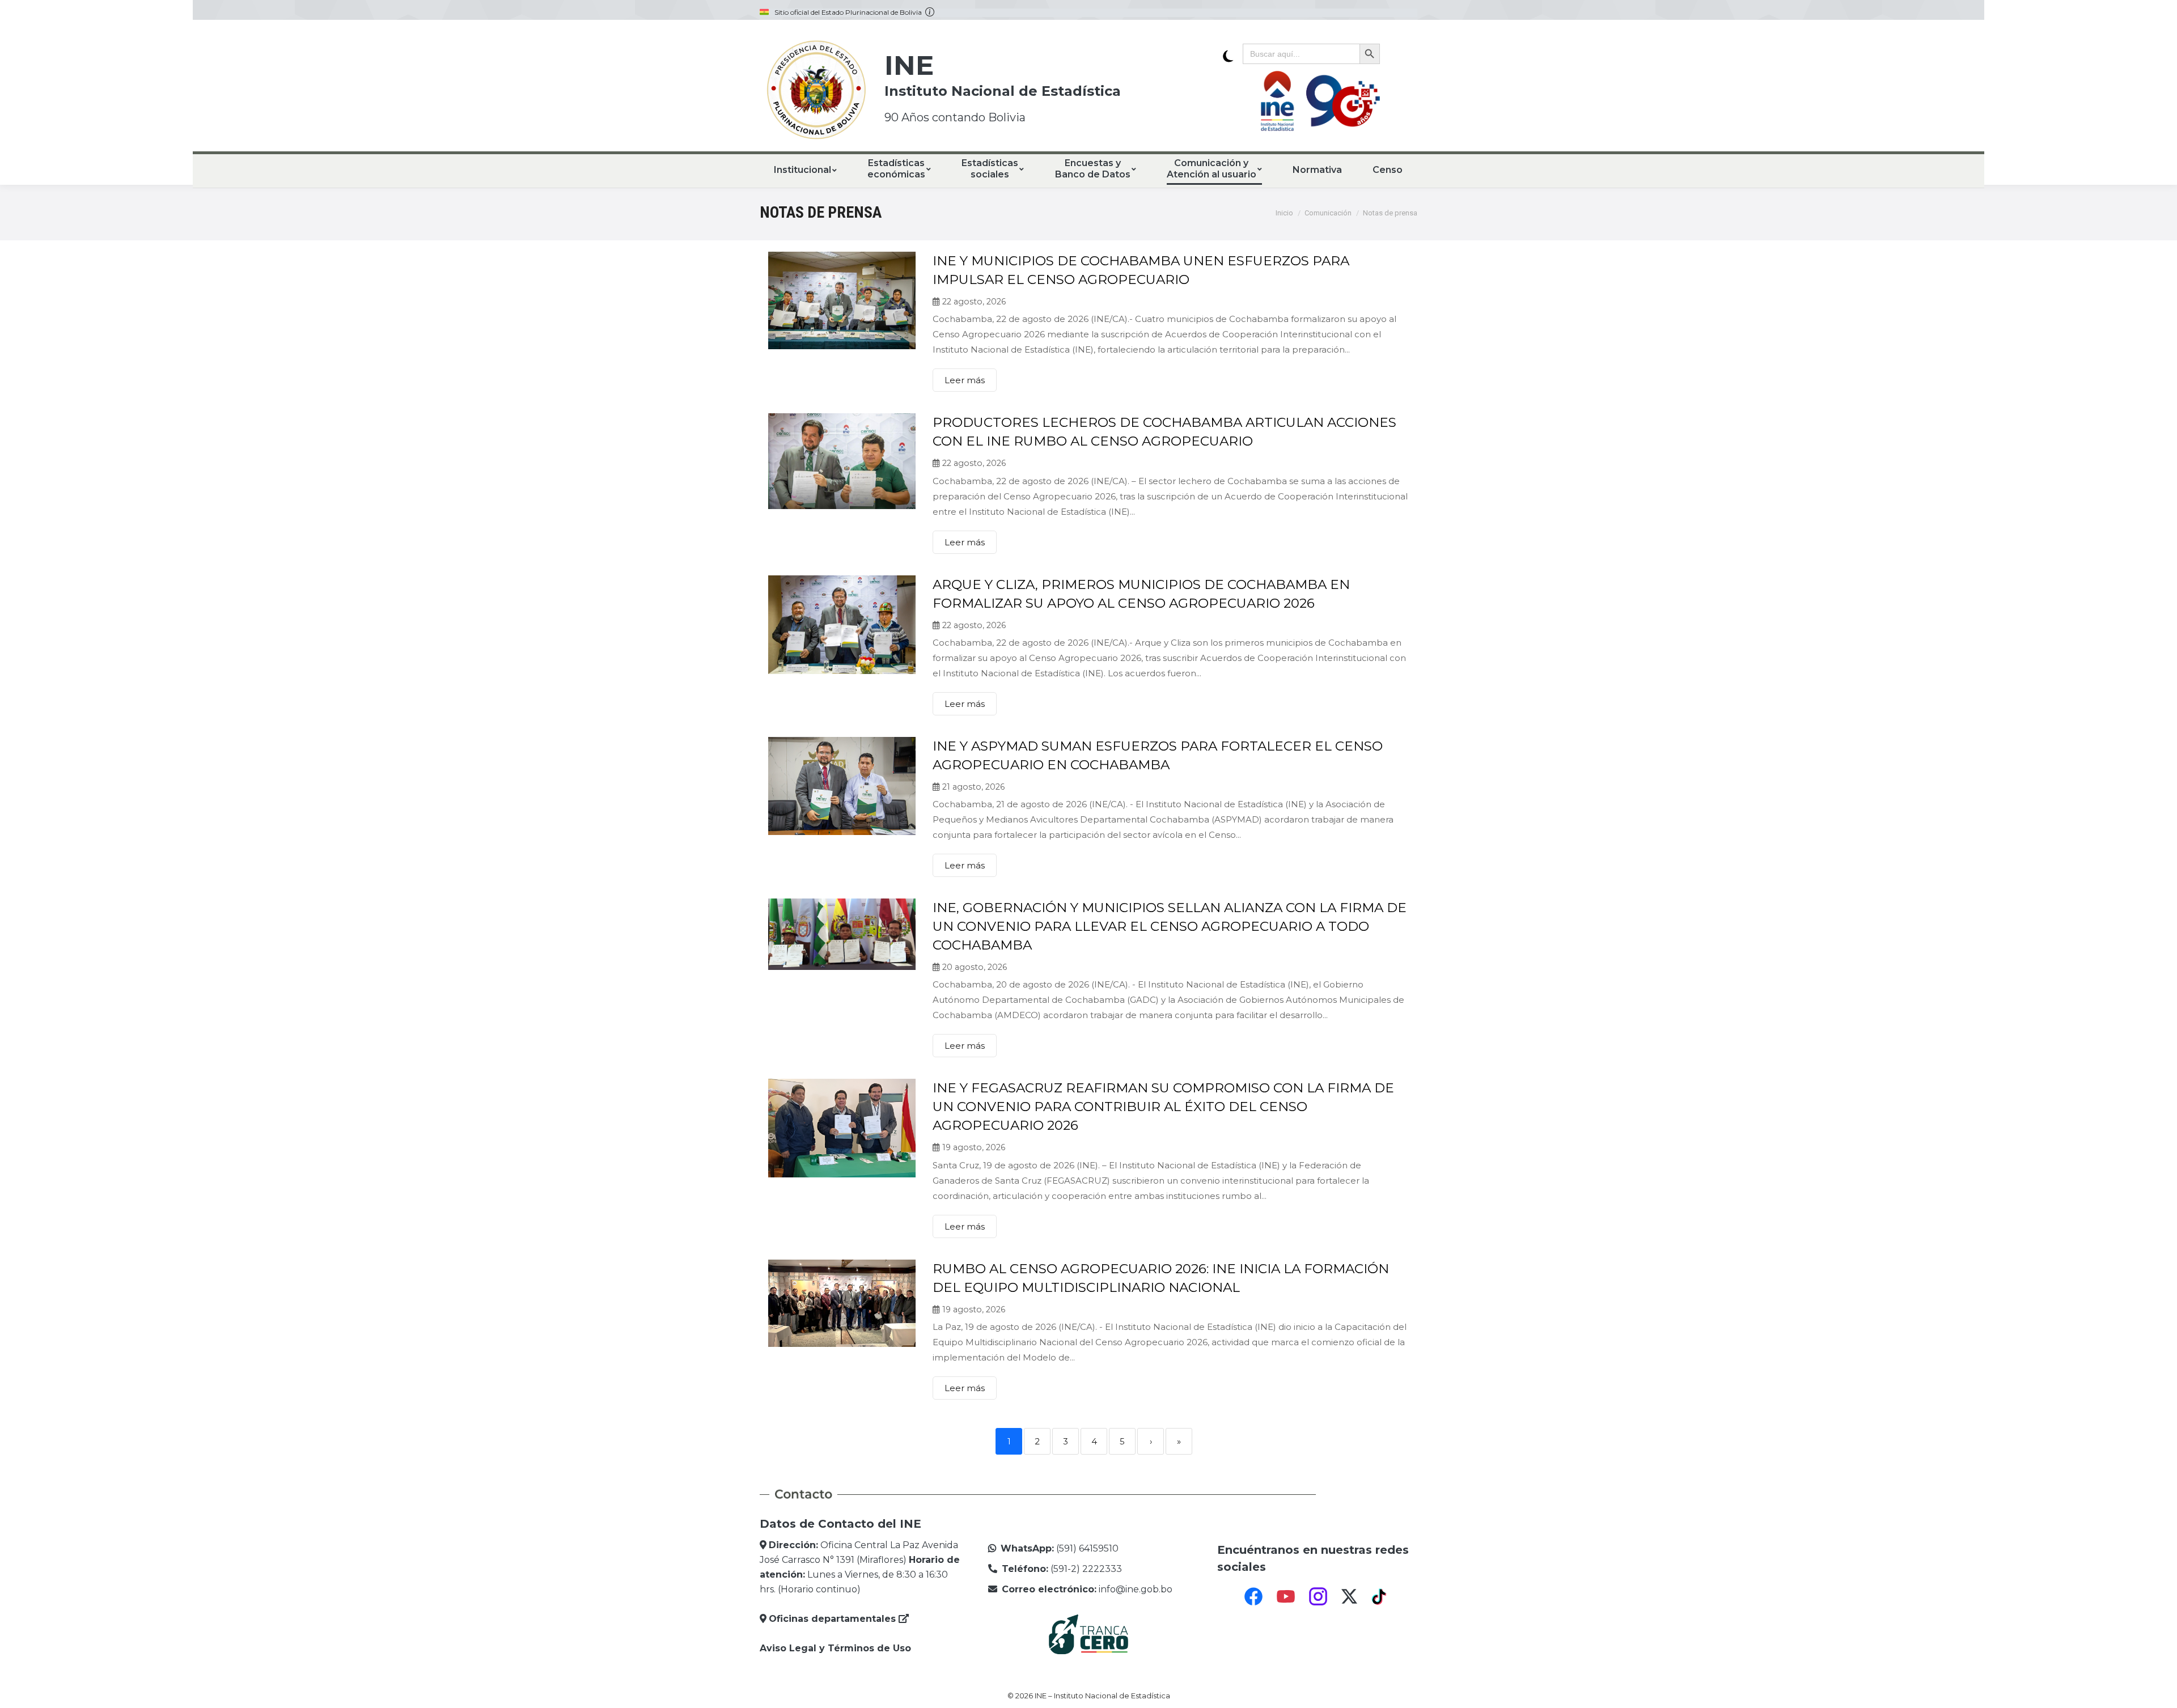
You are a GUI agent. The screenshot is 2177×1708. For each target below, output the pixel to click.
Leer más (965, 380)
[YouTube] (1286, 1596)
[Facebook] (1253, 1596)
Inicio (1284, 213)
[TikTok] (1380, 1596)
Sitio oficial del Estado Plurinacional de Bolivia (850, 12)
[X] (1349, 1596)
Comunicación (1328, 213)
